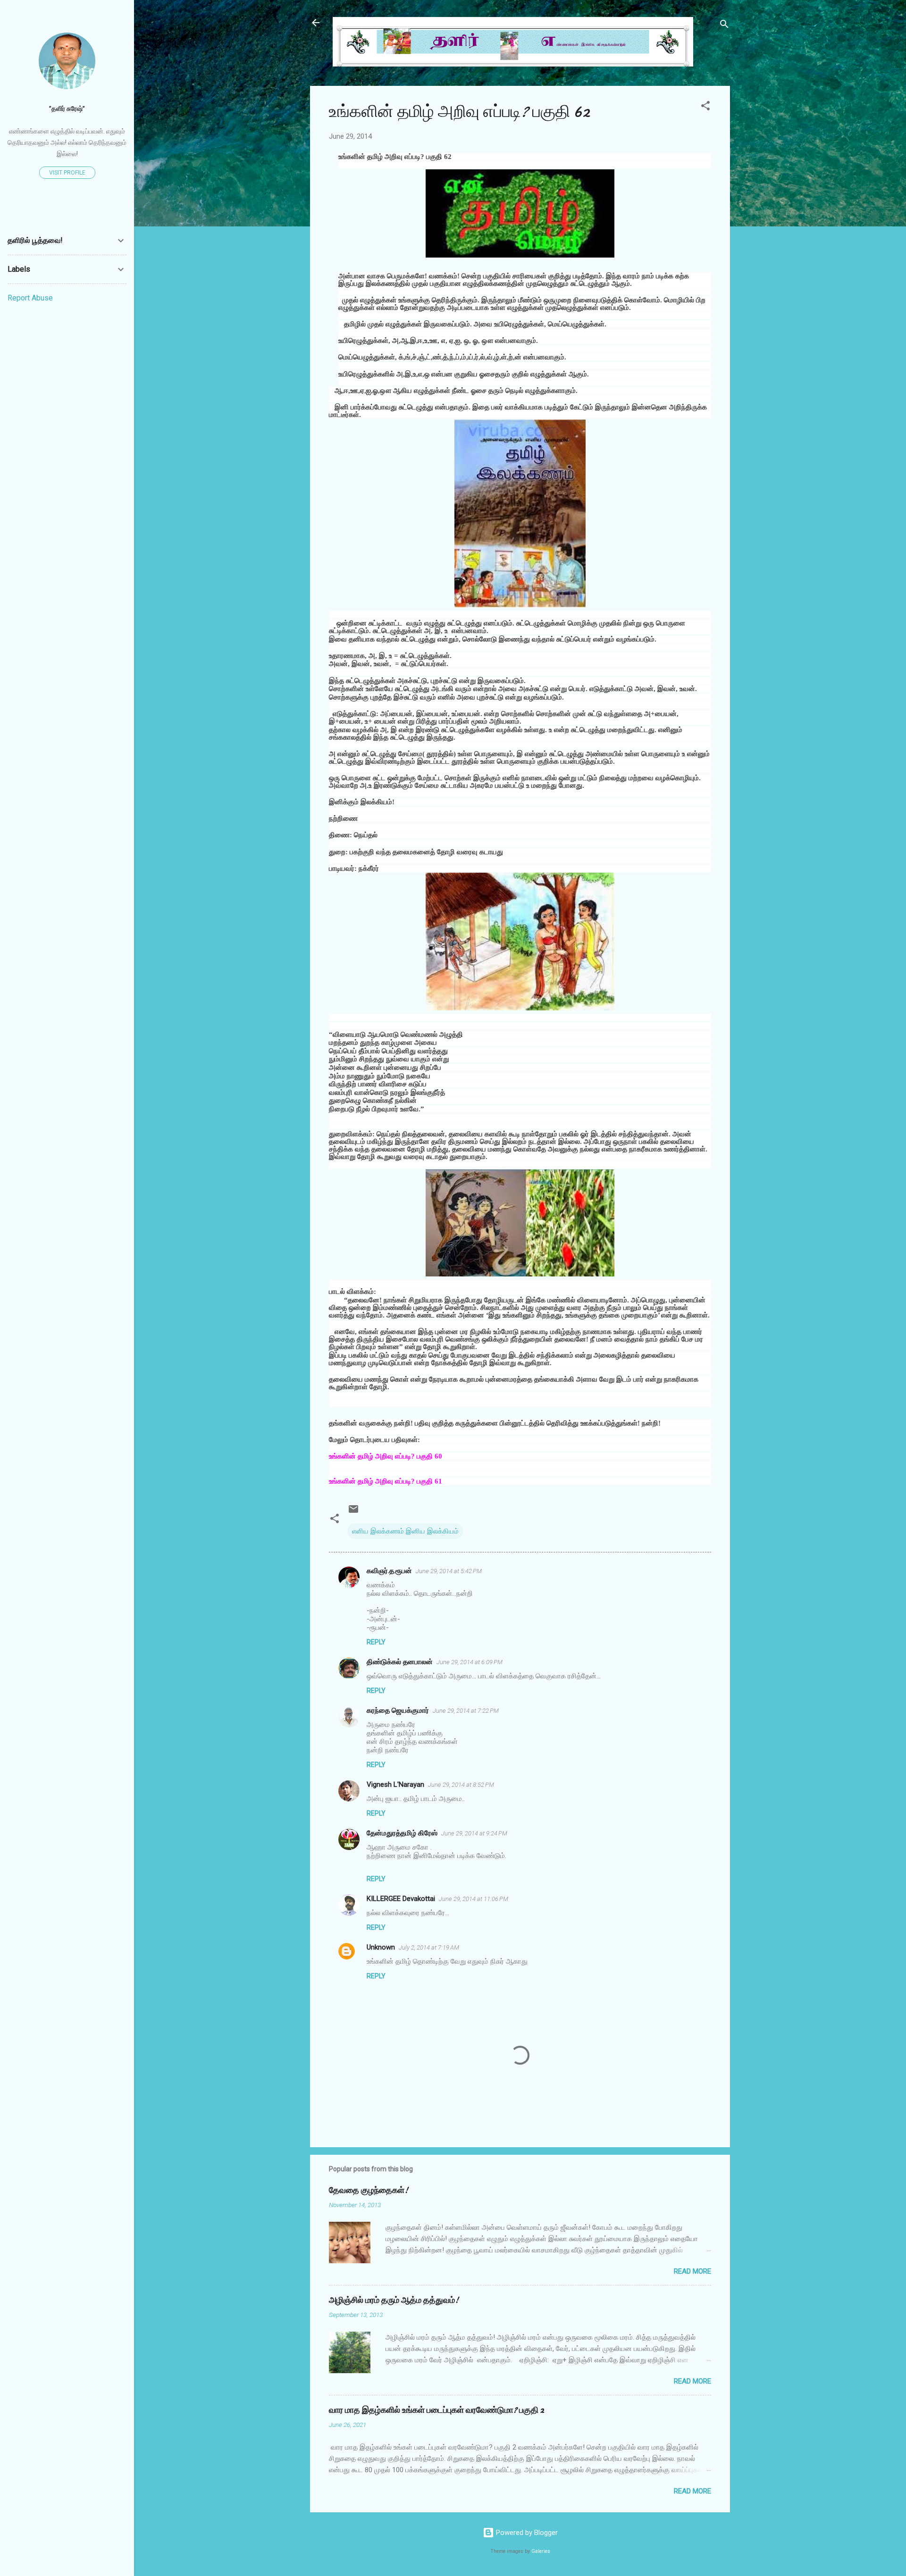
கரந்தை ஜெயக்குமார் (398, 1710)
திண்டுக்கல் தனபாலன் (400, 1662)
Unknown (381, 1947)
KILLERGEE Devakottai (401, 1899)
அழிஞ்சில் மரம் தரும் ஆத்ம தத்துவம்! (394, 2300)
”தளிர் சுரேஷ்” (67, 108)
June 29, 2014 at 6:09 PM (470, 1662)
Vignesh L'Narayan (395, 1784)
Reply (376, 1642)
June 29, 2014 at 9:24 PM (474, 1833)
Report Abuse (30, 298)
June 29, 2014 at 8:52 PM (461, 1785)
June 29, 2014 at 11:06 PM (474, 1899)
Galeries (541, 2551)
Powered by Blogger (526, 2533)
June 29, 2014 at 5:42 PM (449, 1571)
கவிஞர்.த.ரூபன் (389, 1571)
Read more (692, 2271)
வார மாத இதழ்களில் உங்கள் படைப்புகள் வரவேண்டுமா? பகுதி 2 (436, 2410)
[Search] (724, 26)
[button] (705, 107)
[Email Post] (353, 1512)
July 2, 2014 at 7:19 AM (429, 1947)
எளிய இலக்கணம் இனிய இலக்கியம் (405, 1531)
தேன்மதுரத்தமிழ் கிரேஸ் (402, 1833)
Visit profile (67, 173)
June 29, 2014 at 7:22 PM (466, 1711)
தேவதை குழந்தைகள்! (369, 2190)
